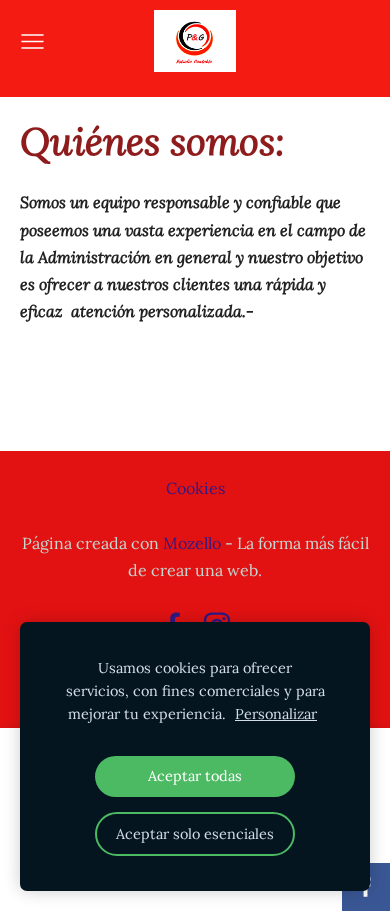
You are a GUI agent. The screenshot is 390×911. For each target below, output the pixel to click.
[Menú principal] (32, 41)
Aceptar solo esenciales (195, 834)
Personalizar (276, 714)
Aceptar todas (195, 776)
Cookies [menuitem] (195, 488)
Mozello (192, 543)
